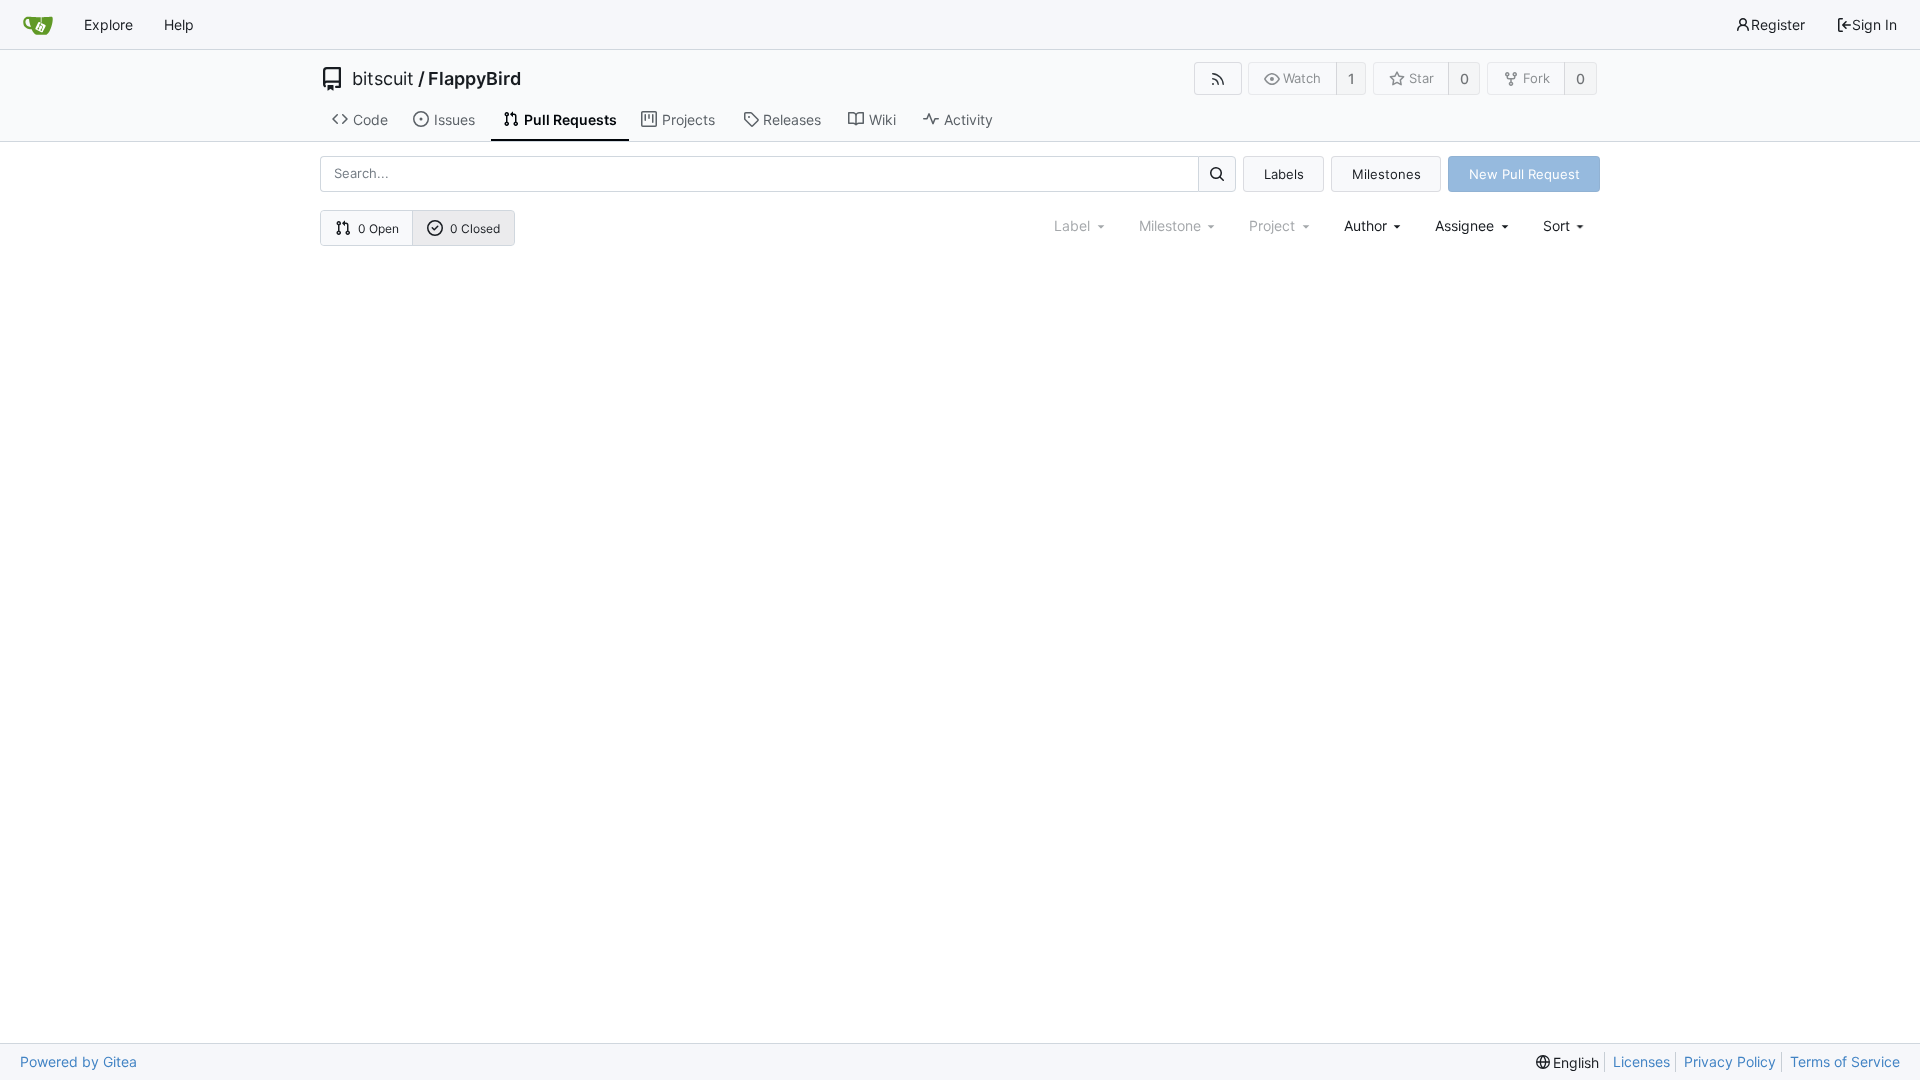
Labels (1284, 174)
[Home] (38, 25)
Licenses (1641, 1061)
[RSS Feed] (1217, 78)
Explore (108, 24)
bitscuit (383, 79)
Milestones (1386, 174)
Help (179, 24)
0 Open (378, 228)
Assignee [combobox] (1464, 225)
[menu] (1565, 225)
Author (1365, 225)
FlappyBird (474, 79)
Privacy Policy (1730, 1061)
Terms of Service (1845, 1061)
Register (1778, 24)
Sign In (1874, 24)
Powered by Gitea (78, 1061)
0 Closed (475, 228)
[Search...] (1217, 173)
